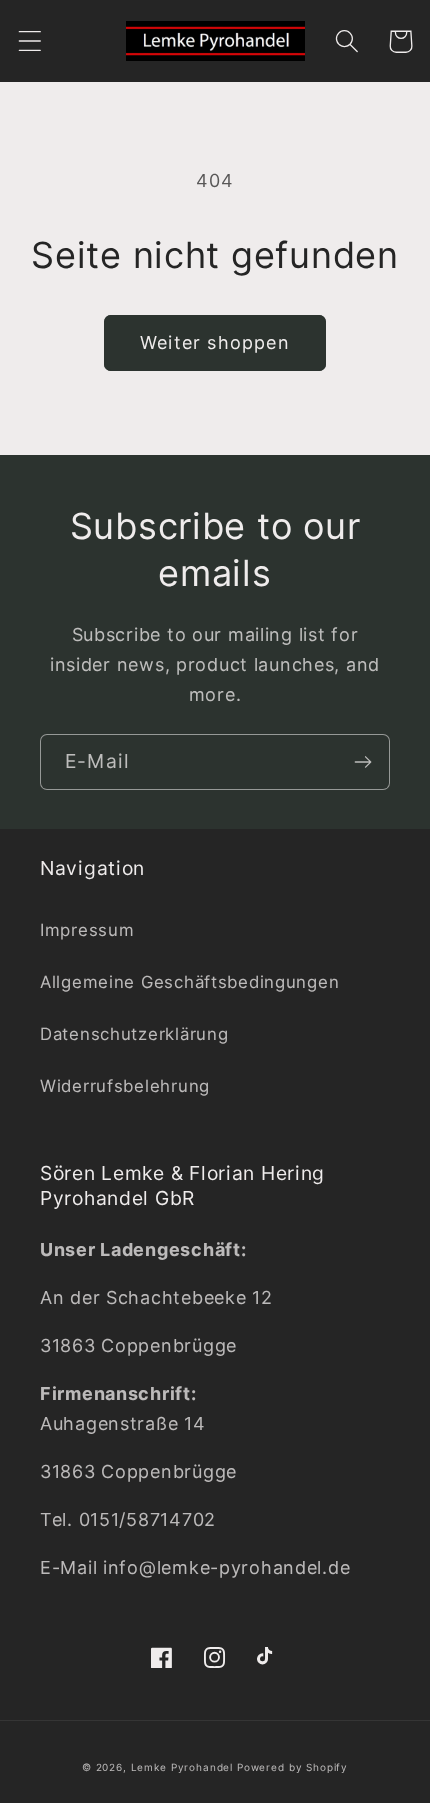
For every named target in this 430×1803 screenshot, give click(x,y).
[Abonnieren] (362, 762)
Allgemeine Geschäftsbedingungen (189, 982)
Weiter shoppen (215, 342)
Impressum (87, 930)
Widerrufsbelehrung (125, 1086)
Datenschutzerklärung (134, 1034)
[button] (30, 41)
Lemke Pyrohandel (182, 1767)
